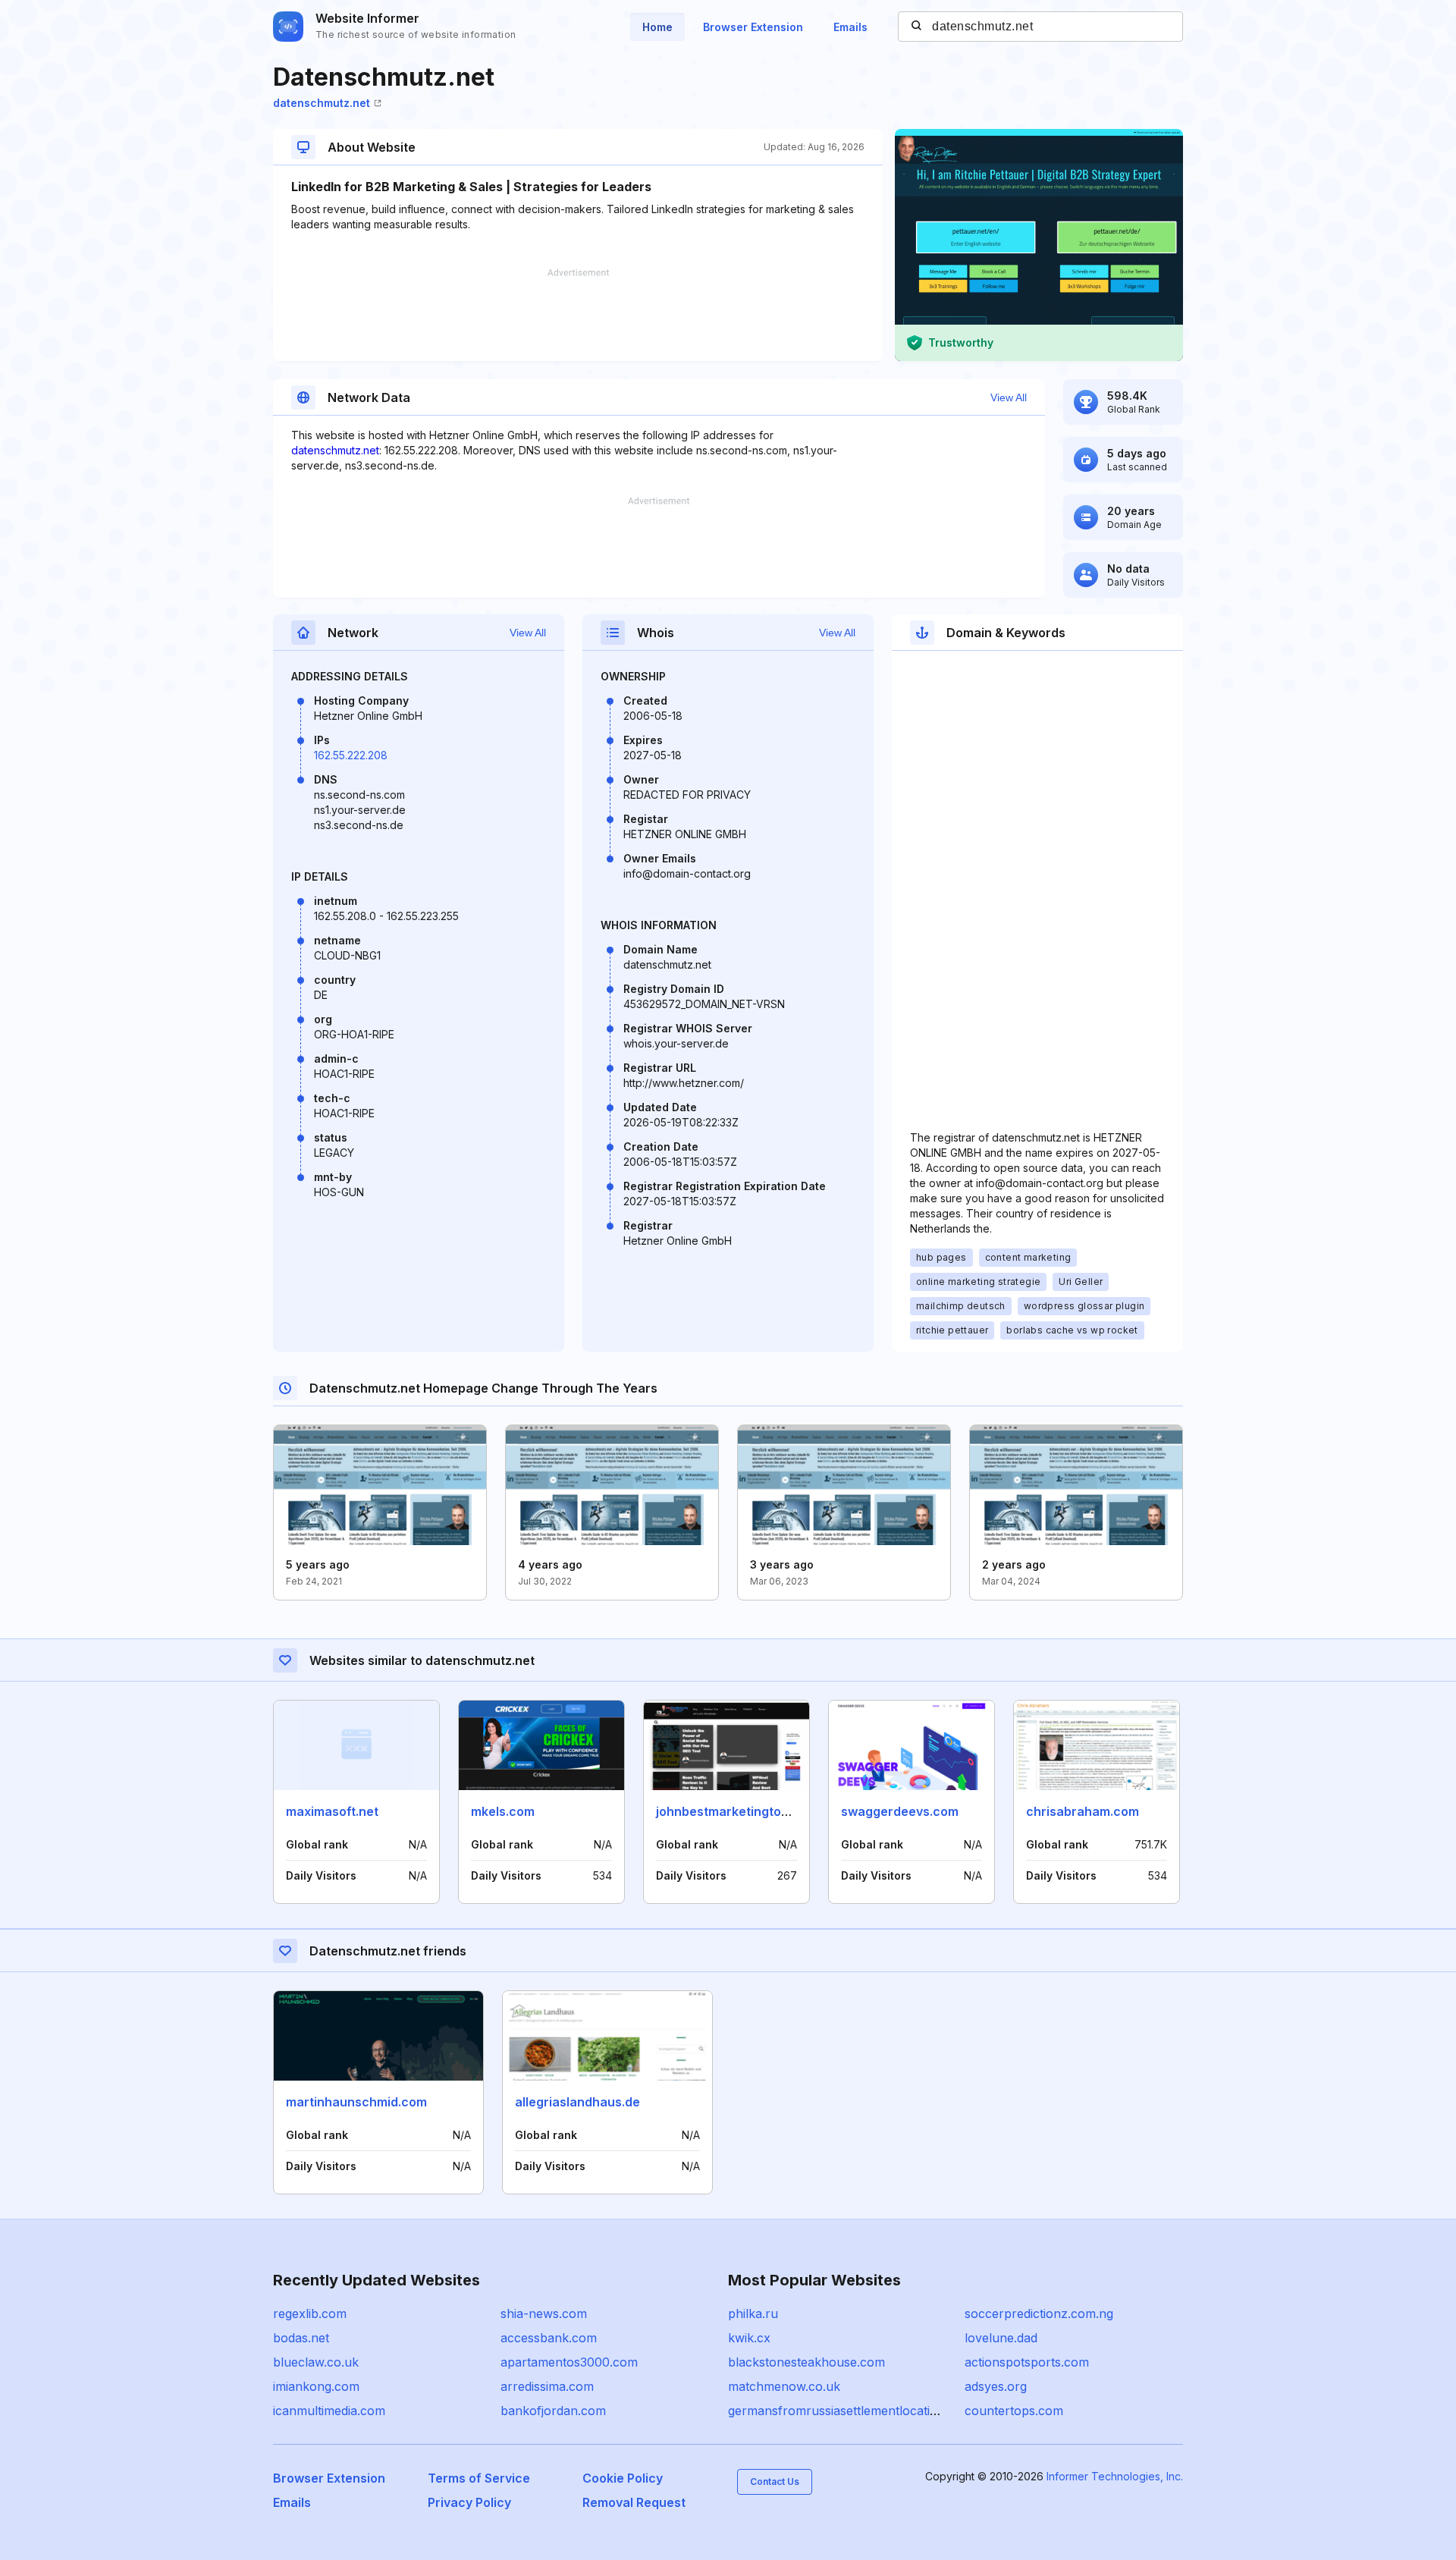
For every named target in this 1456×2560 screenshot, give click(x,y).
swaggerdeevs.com (900, 1811)
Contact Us (775, 2481)
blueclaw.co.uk (316, 2362)
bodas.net (301, 2338)
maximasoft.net (332, 1811)
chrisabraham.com (1083, 1811)
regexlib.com (310, 2313)
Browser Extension (753, 27)
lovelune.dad (1001, 2338)
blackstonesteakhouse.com (806, 2362)
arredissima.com (547, 2386)
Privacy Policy (469, 2502)
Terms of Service (479, 2478)
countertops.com (1014, 2411)
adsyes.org (996, 2386)
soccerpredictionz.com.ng (1039, 2313)
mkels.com (503, 1811)
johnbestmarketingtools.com (742, 1811)
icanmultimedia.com (329, 2411)
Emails (850, 27)
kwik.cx (749, 2338)
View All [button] (1009, 397)
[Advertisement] (578, 315)
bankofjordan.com (553, 2411)
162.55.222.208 (351, 755)
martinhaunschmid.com (356, 2102)
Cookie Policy (623, 2478)
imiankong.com (316, 2386)
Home (657, 27)
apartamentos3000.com (569, 2362)
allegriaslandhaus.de (577, 2102)
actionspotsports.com (1027, 2362)
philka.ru (753, 2313)
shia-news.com (544, 2313)
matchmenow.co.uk (784, 2386)
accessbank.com (549, 2338)
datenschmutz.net (322, 103)
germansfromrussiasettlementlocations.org (851, 2411)
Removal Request (634, 2502)
